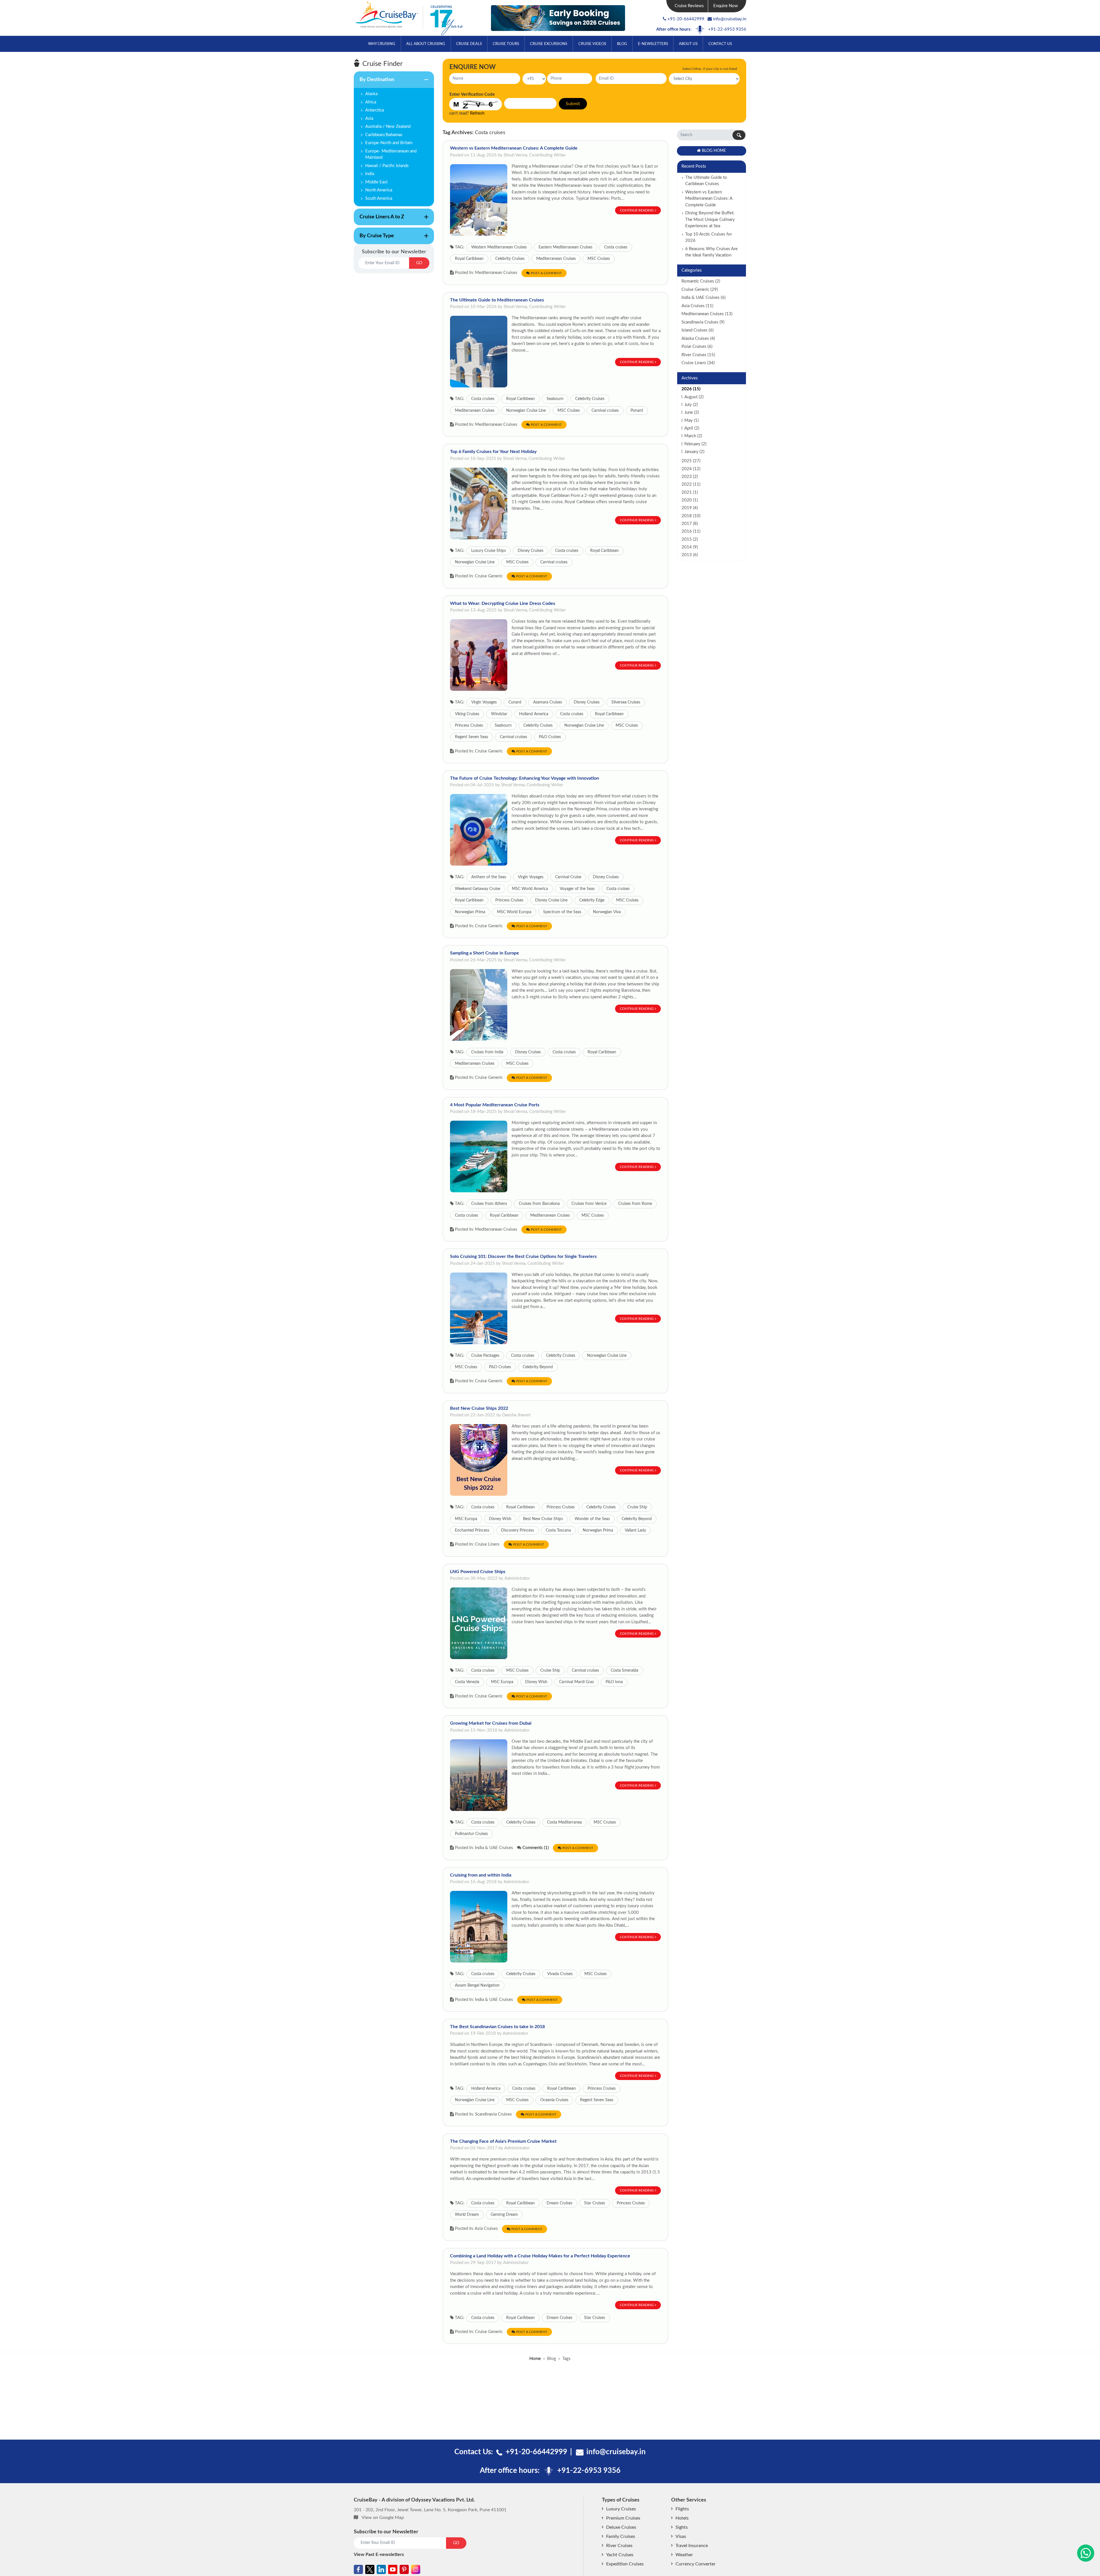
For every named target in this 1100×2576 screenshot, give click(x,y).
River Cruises (619, 2546)
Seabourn (555, 399)
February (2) (695, 444)
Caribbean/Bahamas (384, 135)
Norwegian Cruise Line (526, 411)
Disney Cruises (531, 551)
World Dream (467, 2215)
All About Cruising (426, 44)
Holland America (534, 714)
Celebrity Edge (592, 900)
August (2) (694, 397)
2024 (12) (691, 469)
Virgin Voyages (484, 702)
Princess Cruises (469, 726)
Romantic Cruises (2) (701, 281)
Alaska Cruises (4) (698, 339)
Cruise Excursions (549, 44)
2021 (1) (690, 492)
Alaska (371, 94)
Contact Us (720, 44)
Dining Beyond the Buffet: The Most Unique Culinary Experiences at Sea (710, 219)
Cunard (515, 702)
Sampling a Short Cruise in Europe (485, 953)
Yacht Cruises (620, 2555)
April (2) (692, 428)
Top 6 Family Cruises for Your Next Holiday (493, 452)
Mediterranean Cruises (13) (707, 314)
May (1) (692, 420)
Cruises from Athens (489, 1204)
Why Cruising (382, 44)
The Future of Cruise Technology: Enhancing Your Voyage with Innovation (525, 778)
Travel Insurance (692, 2546)
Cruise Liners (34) (698, 363)
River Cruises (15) (698, 355)
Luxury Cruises (621, 2509)
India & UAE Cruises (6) (704, 298)
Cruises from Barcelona (539, 1204)
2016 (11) (691, 531)
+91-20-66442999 (686, 19)
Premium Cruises (623, 2518)
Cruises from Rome (635, 1204)
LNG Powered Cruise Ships (478, 1572)
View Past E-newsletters (379, 2555)
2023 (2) (690, 477)
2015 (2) (690, 539)
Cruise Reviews (689, 6)
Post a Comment (546, 273)
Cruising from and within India (481, 1875)
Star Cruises (595, 2203)
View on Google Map (383, 2518)
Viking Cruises (467, 714)
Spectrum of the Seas (562, 912)
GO (419, 263)
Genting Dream (504, 2215)
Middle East (376, 182)
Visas (681, 2536)
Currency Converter (696, 2564)
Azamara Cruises (548, 702)
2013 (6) (690, 555)
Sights (682, 2527)
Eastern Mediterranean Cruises (565, 247)
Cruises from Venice (589, 1204)
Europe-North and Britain (389, 143)
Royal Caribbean (469, 259)
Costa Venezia (467, 1682)
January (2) (694, 452)
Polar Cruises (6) (697, 347)
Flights (682, 2509)
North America (379, 190)
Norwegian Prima (470, 912)
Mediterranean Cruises (556, 259)
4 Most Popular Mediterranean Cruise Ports (495, 1105)
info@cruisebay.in (730, 19)
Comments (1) (536, 1848)
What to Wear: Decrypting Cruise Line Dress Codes (503, 603)
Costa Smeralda (624, 1671)
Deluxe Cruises (621, 2527)
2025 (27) (691, 461)
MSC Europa (466, 1519)
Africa (371, 102)
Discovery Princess (517, 1530)
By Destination (374, 83)
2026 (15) (691, 389)
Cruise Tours (506, 44)
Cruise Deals (469, 44)
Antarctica (375, 110)
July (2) (691, 405)
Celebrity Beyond (538, 1367)
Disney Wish (500, 1519)
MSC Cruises (599, 259)
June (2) (692, 412)
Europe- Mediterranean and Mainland (391, 154)
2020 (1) (690, 500)
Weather (684, 2555)
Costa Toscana (558, 1530)
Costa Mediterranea (564, 1822)
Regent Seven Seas (472, 737)
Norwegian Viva (607, 912)
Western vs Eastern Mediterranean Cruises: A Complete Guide (514, 148)
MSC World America (530, 889)
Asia (369, 118)
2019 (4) (690, 508)
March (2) (693, 436)
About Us (688, 44)
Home (535, 2359)
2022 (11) (691, 484)
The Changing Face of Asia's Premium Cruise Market (503, 2141)
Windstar (499, 714)
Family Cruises (621, 2536)
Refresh (477, 113)
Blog (622, 44)
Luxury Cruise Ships (489, 551)
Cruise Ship (637, 1507)
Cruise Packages (485, 1356)
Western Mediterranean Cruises (499, 247)
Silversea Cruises (626, 702)
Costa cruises (616, 247)
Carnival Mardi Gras (576, 1682)
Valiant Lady (635, 1530)
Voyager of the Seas (577, 889)
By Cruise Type (374, 239)
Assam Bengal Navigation (477, 1985)
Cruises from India (487, 1052)
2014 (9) (690, 547)
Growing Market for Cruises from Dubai (491, 1723)
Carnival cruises (605, 411)
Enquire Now (726, 6)
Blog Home (714, 151)
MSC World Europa (514, 912)
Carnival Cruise (568, 877)
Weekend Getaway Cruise (478, 889)
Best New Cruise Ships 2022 (479, 1408)
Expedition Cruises (625, 2564)
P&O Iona (614, 1682)
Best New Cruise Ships (543, 1519)
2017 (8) (690, 524)
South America (379, 198)
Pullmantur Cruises (471, 1834)
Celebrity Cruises (510, 259)
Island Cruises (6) (698, 330)
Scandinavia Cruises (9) (703, 322)
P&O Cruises (550, 737)
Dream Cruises (559, 2203)
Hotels (682, 2518)
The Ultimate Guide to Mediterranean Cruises (497, 300)
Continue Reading (637, 210)
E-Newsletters (653, 44)
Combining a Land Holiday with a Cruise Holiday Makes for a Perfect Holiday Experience (540, 2256)
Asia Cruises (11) (697, 306)
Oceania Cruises (554, 2100)
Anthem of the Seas (489, 877)
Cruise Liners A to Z (379, 220)
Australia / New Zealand (388, 127)
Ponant (637, 411)
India (370, 174)
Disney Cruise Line (551, 900)
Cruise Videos (592, 44)
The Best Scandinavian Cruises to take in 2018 (497, 2027)
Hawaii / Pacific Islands (387, 166)
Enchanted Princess (472, 1530)
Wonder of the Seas (592, 1519)
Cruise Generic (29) (700, 290)
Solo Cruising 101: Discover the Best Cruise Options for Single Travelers (523, 1256)
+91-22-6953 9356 (727, 29)
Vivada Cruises (560, 1974)
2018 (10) (691, 516)
